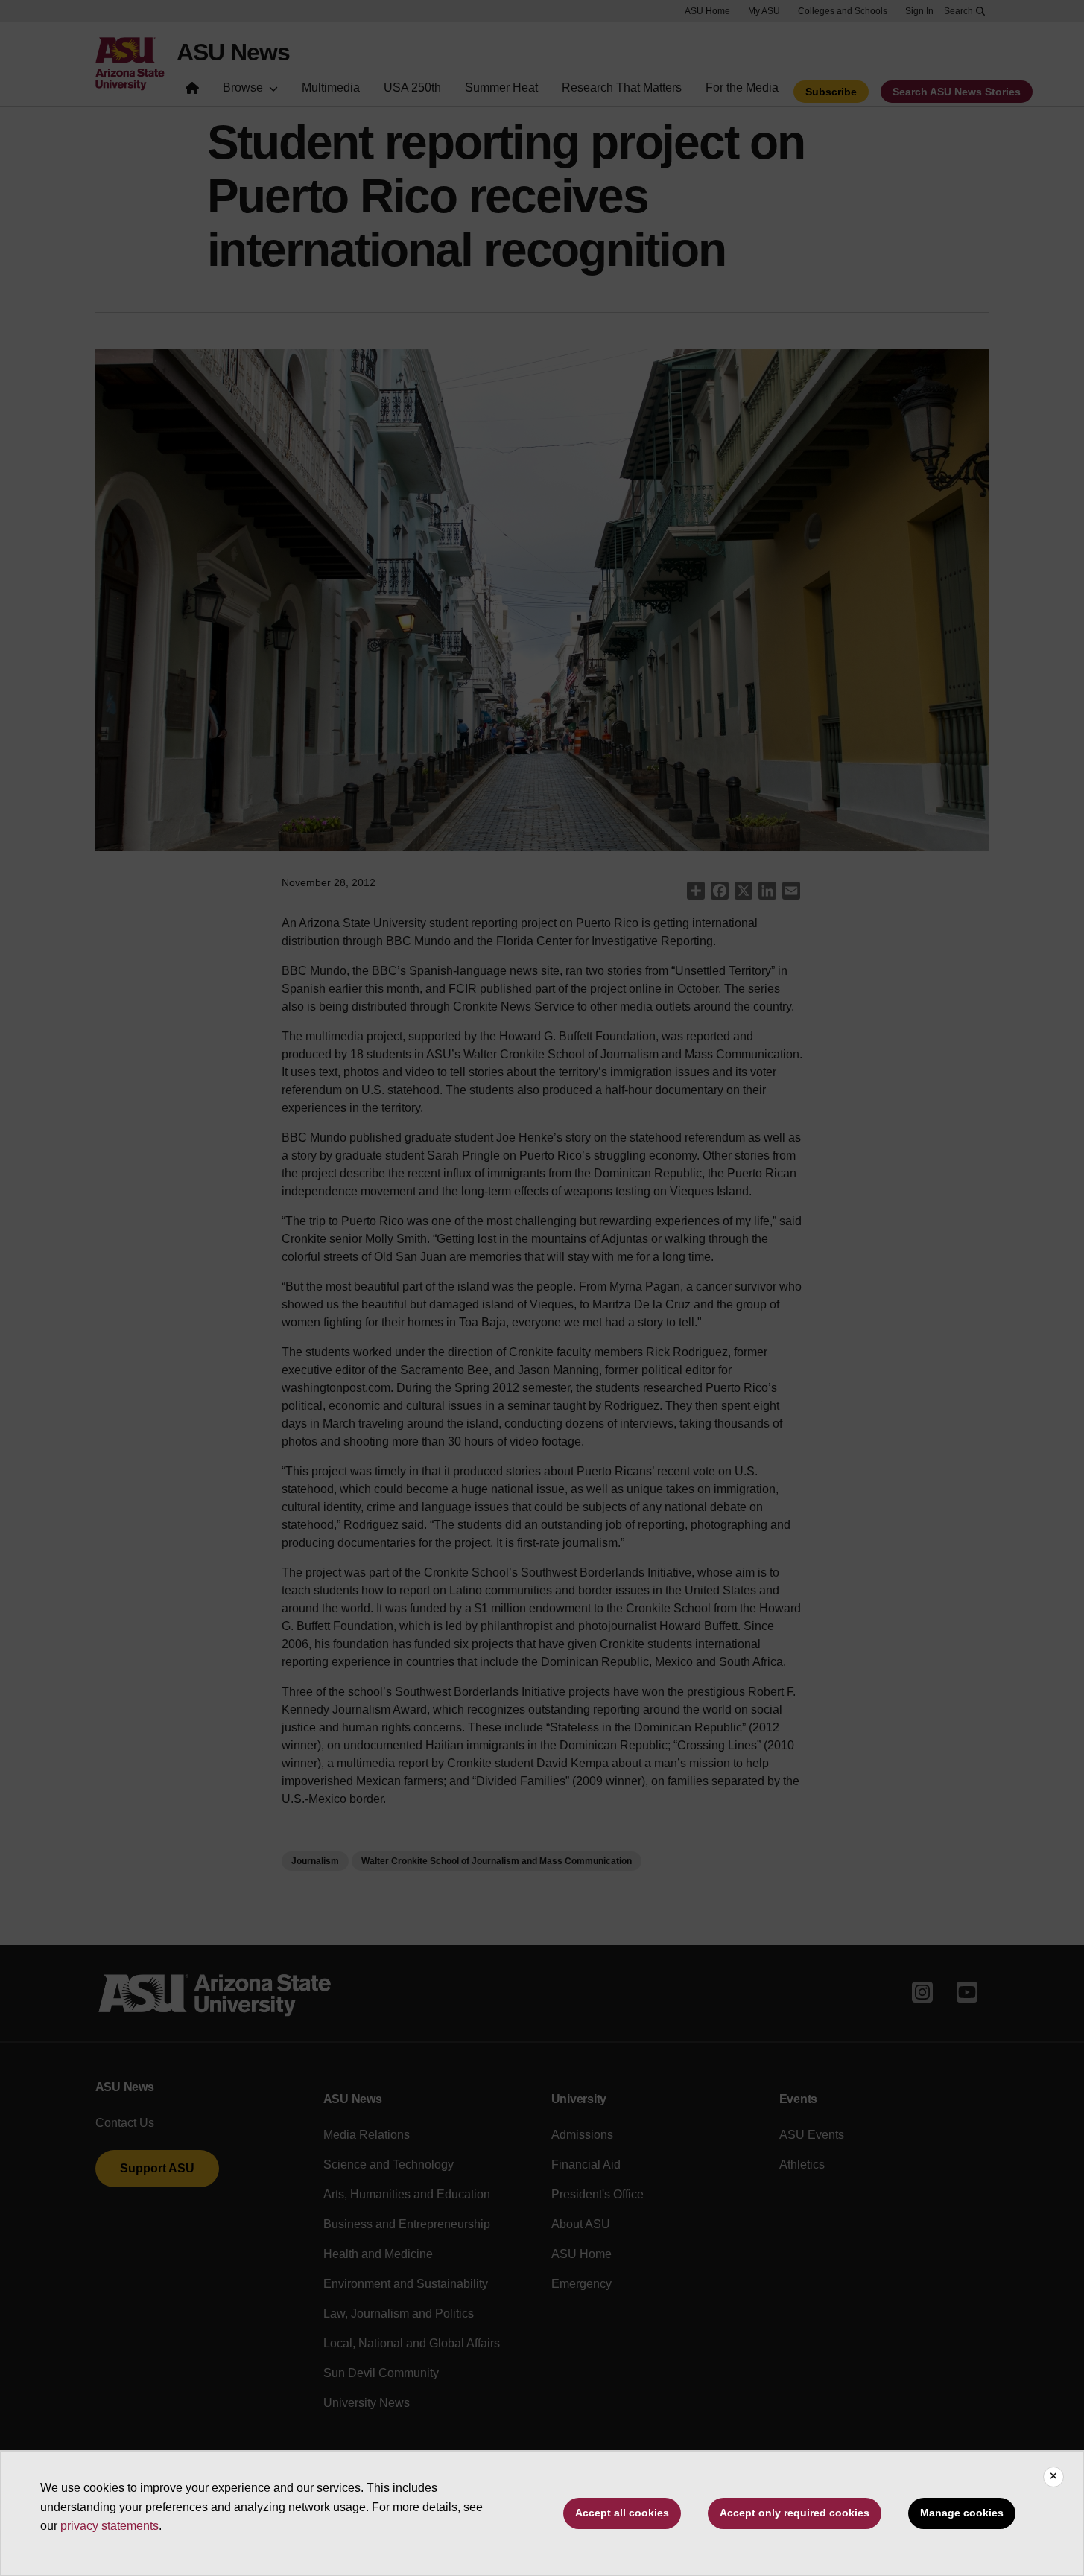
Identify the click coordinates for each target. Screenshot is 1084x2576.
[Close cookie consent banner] (1053, 2477)
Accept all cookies (622, 2513)
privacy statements (110, 2526)
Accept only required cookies (795, 2513)
